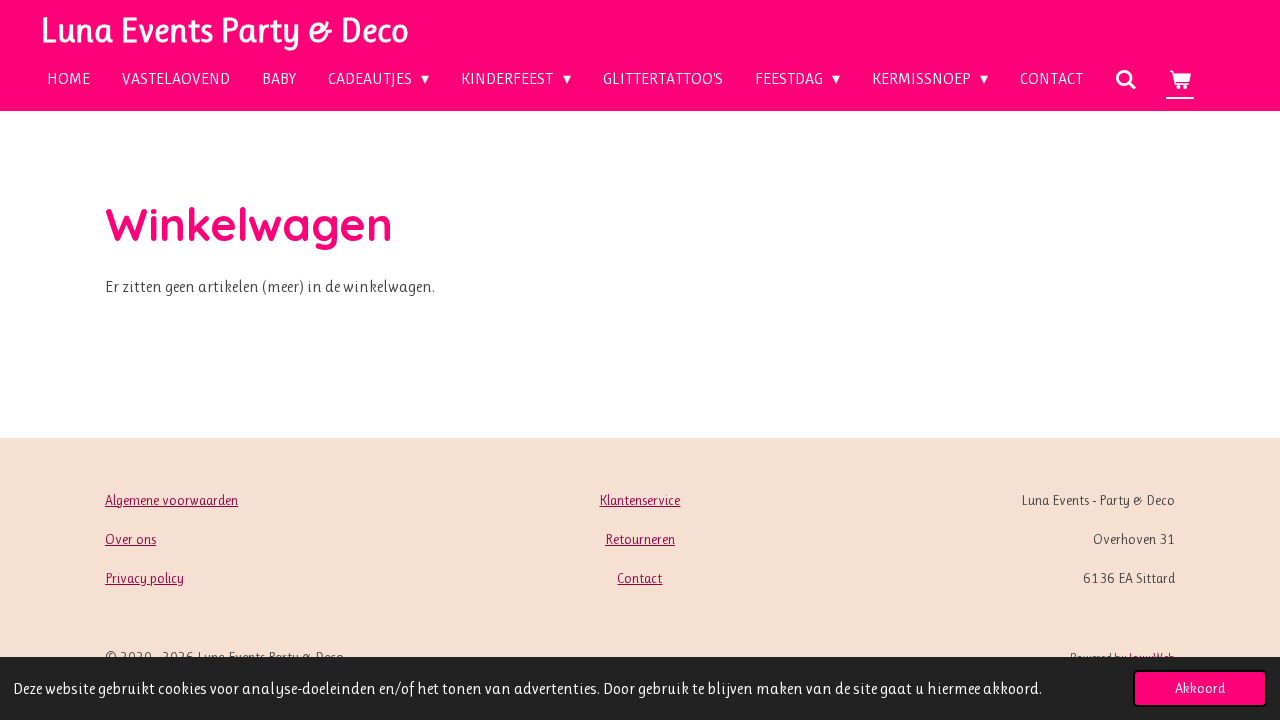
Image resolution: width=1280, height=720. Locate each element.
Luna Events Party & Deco (224, 30)
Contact (639, 578)
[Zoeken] (1126, 79)
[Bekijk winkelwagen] (1180, 79)
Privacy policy (144, 578)
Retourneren (640, 539)
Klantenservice (639, 500)
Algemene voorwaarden (171, 500)
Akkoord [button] (1200, 688)
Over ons (130, 539)
